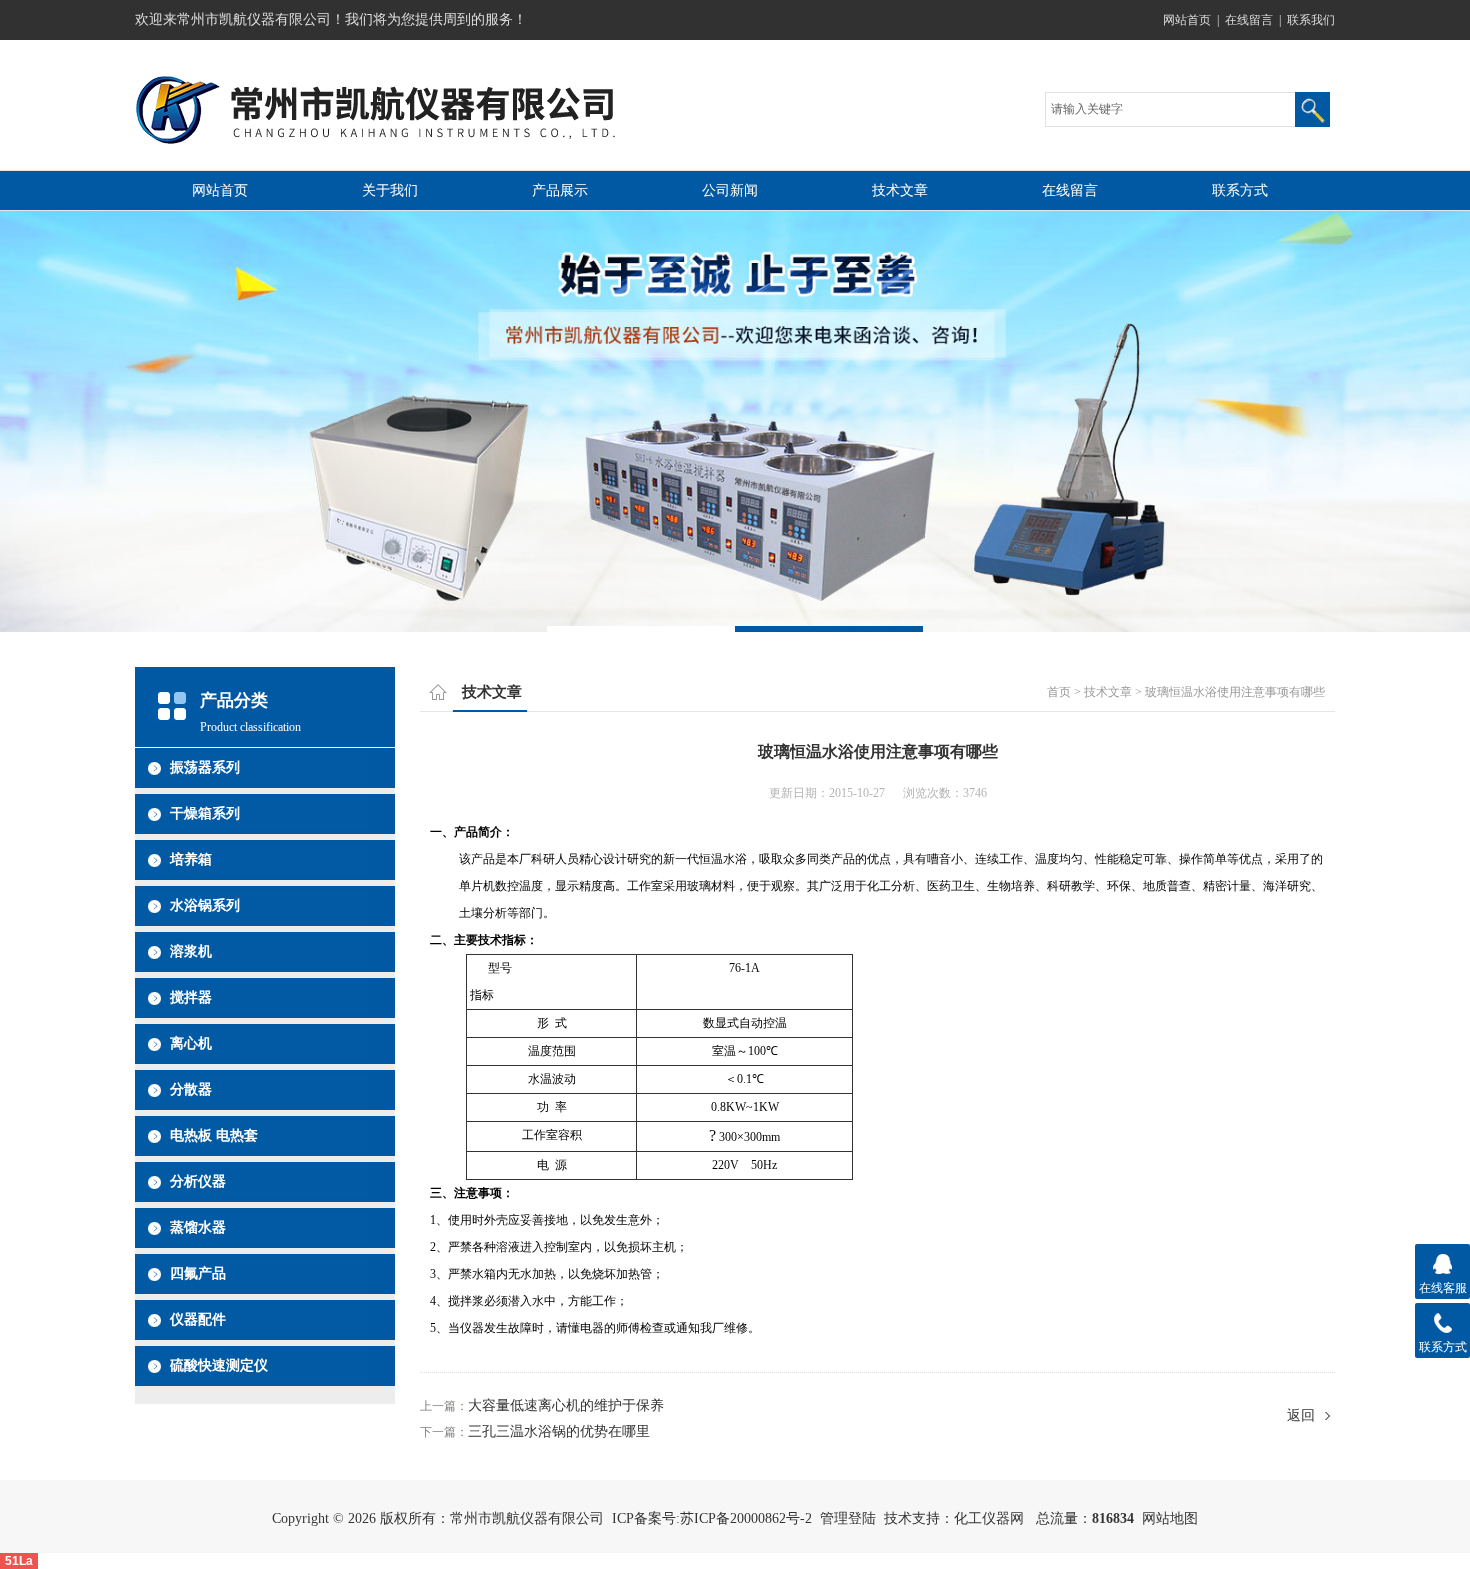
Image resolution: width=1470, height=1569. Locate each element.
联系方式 (1240, 190)
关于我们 (390, 190)
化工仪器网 (989, 1518)
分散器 (191, 1089)
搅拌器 (191, 997)
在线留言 (1249, 20)
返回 (1301, 1415)
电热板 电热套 (214, 1135)
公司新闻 (730, 190)
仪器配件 (198, 1319)
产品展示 (560, 190)
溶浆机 (191, 951)
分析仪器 (198, 1181)
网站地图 (1170, 1518)
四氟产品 (198, 1273)
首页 (1059, 692)
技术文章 (900, 190)
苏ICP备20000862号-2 (746, 1518)
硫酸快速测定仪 (219, 1365)
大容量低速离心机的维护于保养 (566, 1405)
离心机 (191, 1043)
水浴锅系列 (205, 905)
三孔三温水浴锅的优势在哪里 (559, 1431)
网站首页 (1187, 20)
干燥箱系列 (205, 813)
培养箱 (191, 859)
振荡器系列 (205, 767)
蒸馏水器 (198, 1227)
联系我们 (1311, 20)
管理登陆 (848, 1518)
